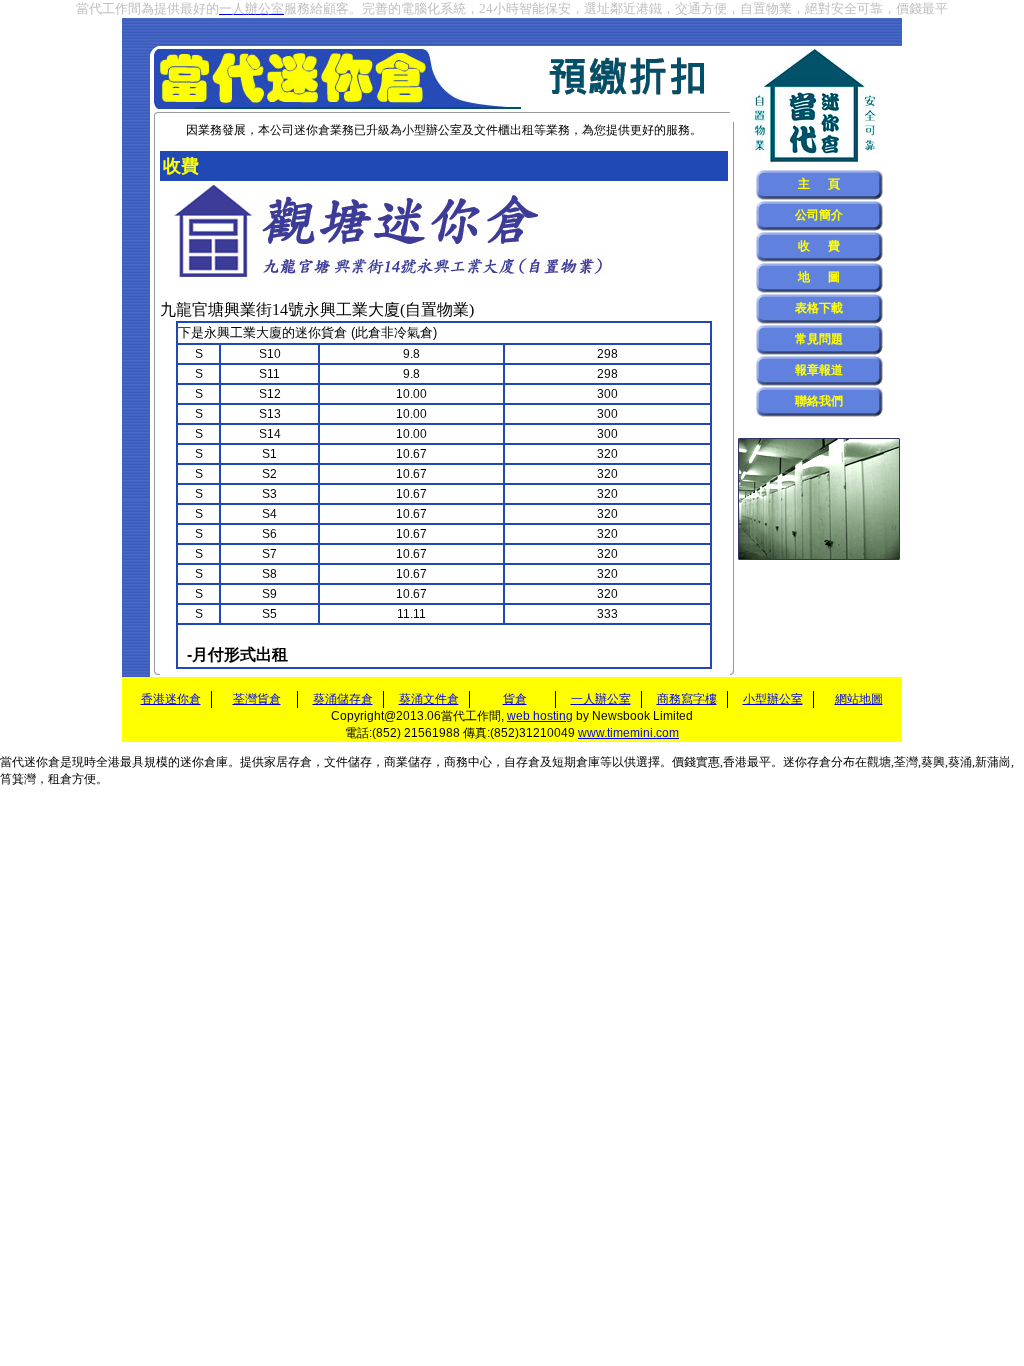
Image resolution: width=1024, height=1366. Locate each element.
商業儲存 (408, 762)
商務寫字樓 (687, 699)
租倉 (60, 779)
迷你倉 (42, 762)
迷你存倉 (807, 762)
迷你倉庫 (204, 762)
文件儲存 (348, 762)
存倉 (300, 762)
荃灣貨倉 (257, 699)
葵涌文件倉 (429, 699)
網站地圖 (859, 699)
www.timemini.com (628, 733)
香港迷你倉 (171, 699)
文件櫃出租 (504, 130)
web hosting (540, 716)
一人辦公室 (601, 699)
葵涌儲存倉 (343, 699)
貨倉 (515, 699)
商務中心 (468, 762)
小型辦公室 (432, 130)
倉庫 (588, 762)
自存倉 (522, 762)
